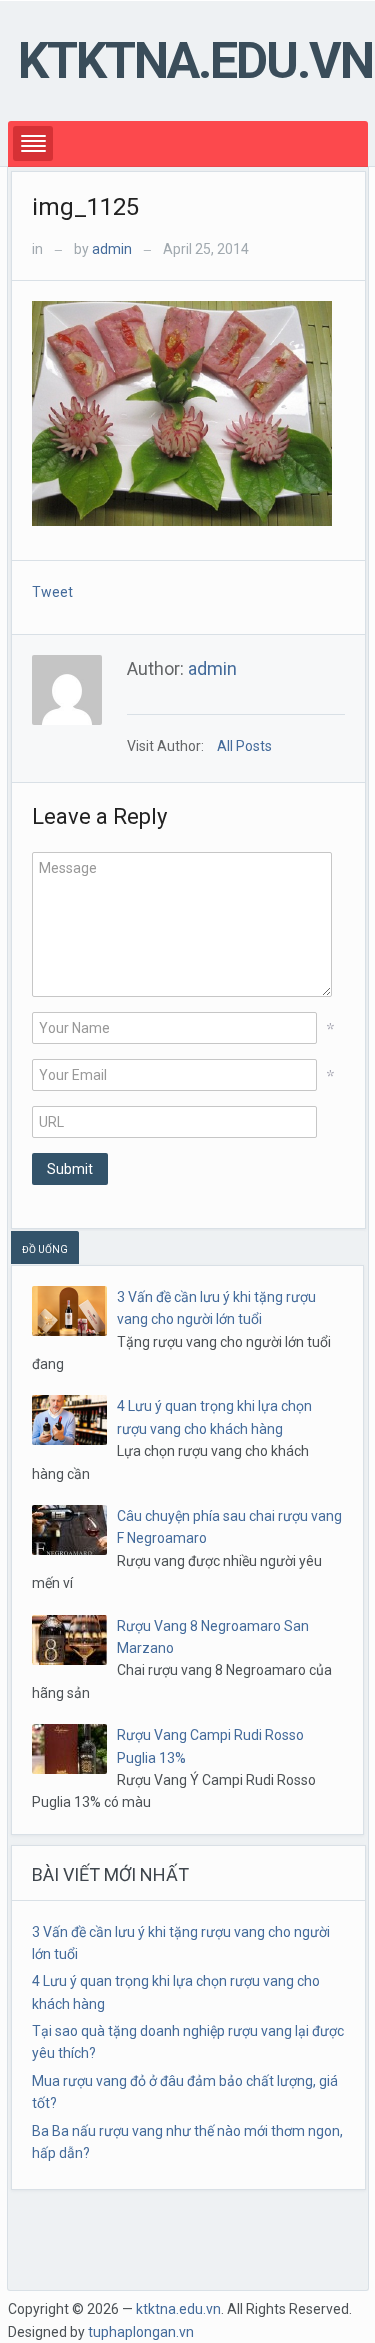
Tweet (52, 592)
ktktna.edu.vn (195, 61)
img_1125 (85, 207)
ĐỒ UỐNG (45, 1249)
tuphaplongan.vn (141, 2332)
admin (112, 249)
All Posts (244, 746)
